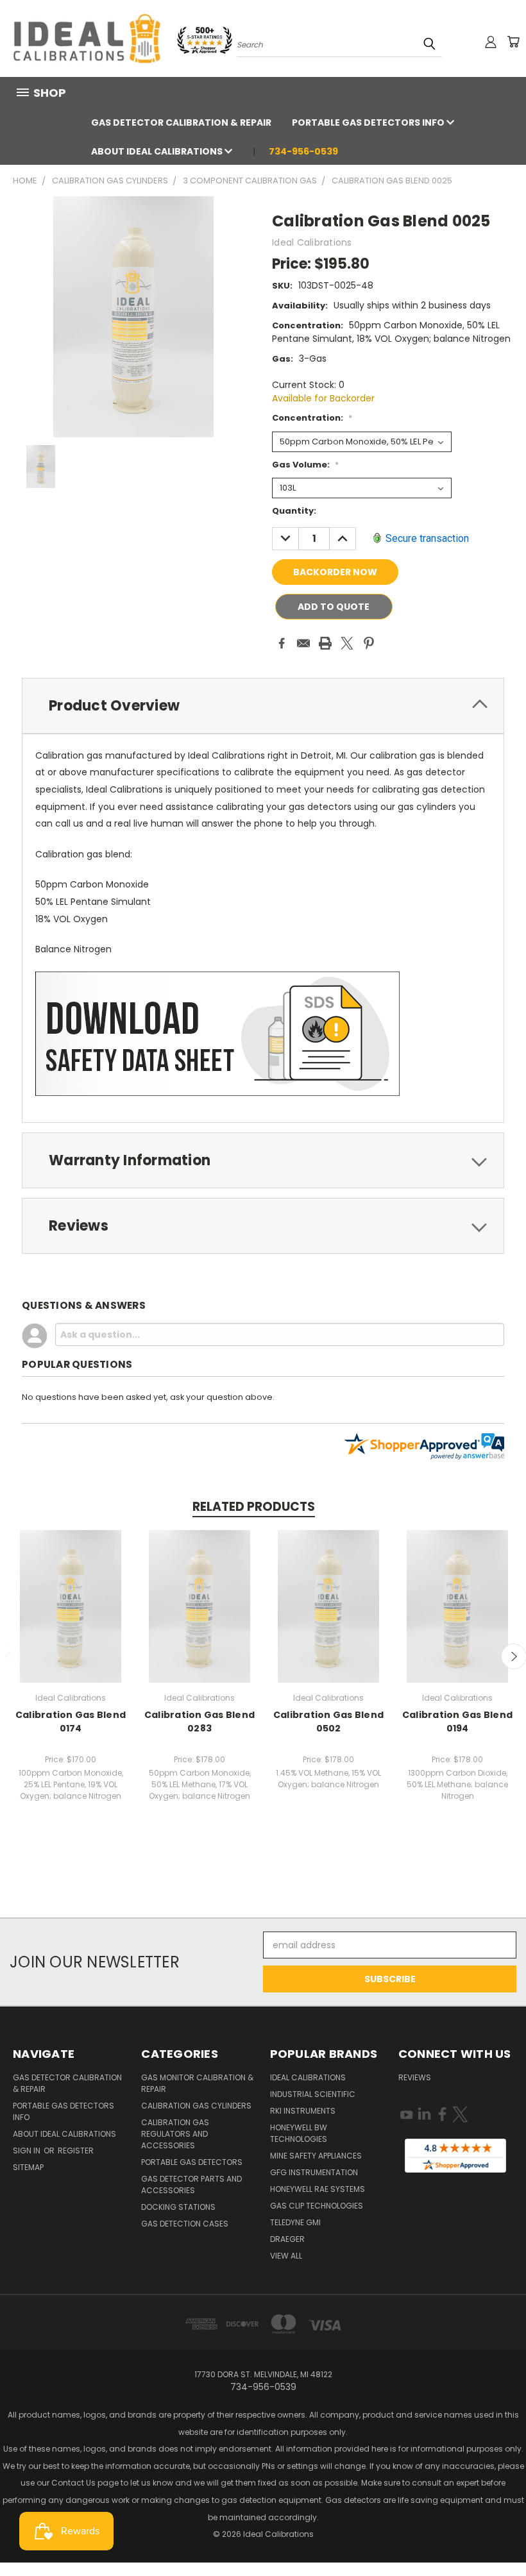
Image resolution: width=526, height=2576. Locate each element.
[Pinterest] (369, 643)
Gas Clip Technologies (317, 2206)
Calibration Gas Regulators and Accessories (175, 2134)
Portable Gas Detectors (192, 2162)
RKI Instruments (303, 2111)
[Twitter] (347, 643)
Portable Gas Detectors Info (369, 122)
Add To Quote (334, 607)
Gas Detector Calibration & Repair (181, 122)
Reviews (415, 2077)
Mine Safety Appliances (316, 2156)
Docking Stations (178, 2207)
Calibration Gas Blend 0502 (328, 1722)
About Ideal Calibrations (158, 151)
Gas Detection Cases (185, 2224)
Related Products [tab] (254, 1507)
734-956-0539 (303, 151)
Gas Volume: (305, 465)
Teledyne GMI (295, 2222)
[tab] (263, 706)
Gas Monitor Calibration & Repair (197, 2083)
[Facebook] (282, 643)
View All (286, 2256)
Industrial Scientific (313, 2094)
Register (76, 2151)
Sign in (28, 2151)
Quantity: (294, 511)
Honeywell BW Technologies (299, 2133)
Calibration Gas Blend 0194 (457, 1722)
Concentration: (312, 418)
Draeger (287, 2239)
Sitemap (28, 2167)
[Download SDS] (217, 1033)
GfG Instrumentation (314, 2172)
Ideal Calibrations (308, 2077)
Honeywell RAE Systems (318, 2189)
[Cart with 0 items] (513, 42)
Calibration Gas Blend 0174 (71, 1722)
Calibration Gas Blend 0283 (199, 1722)
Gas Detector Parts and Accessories (191, 2185)
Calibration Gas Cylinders (196, 2106)
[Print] (325, 643)
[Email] (303, 643)
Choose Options (71, 1604)
